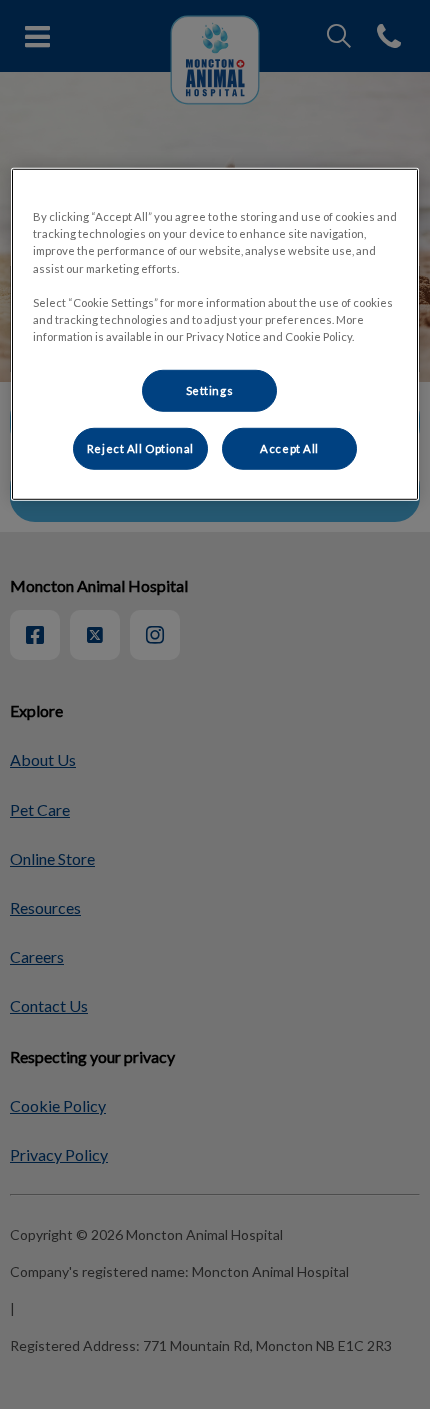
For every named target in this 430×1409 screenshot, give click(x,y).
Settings (210, 390)
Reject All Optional (140, 448)
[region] (215, 334)
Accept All (289, 448)
